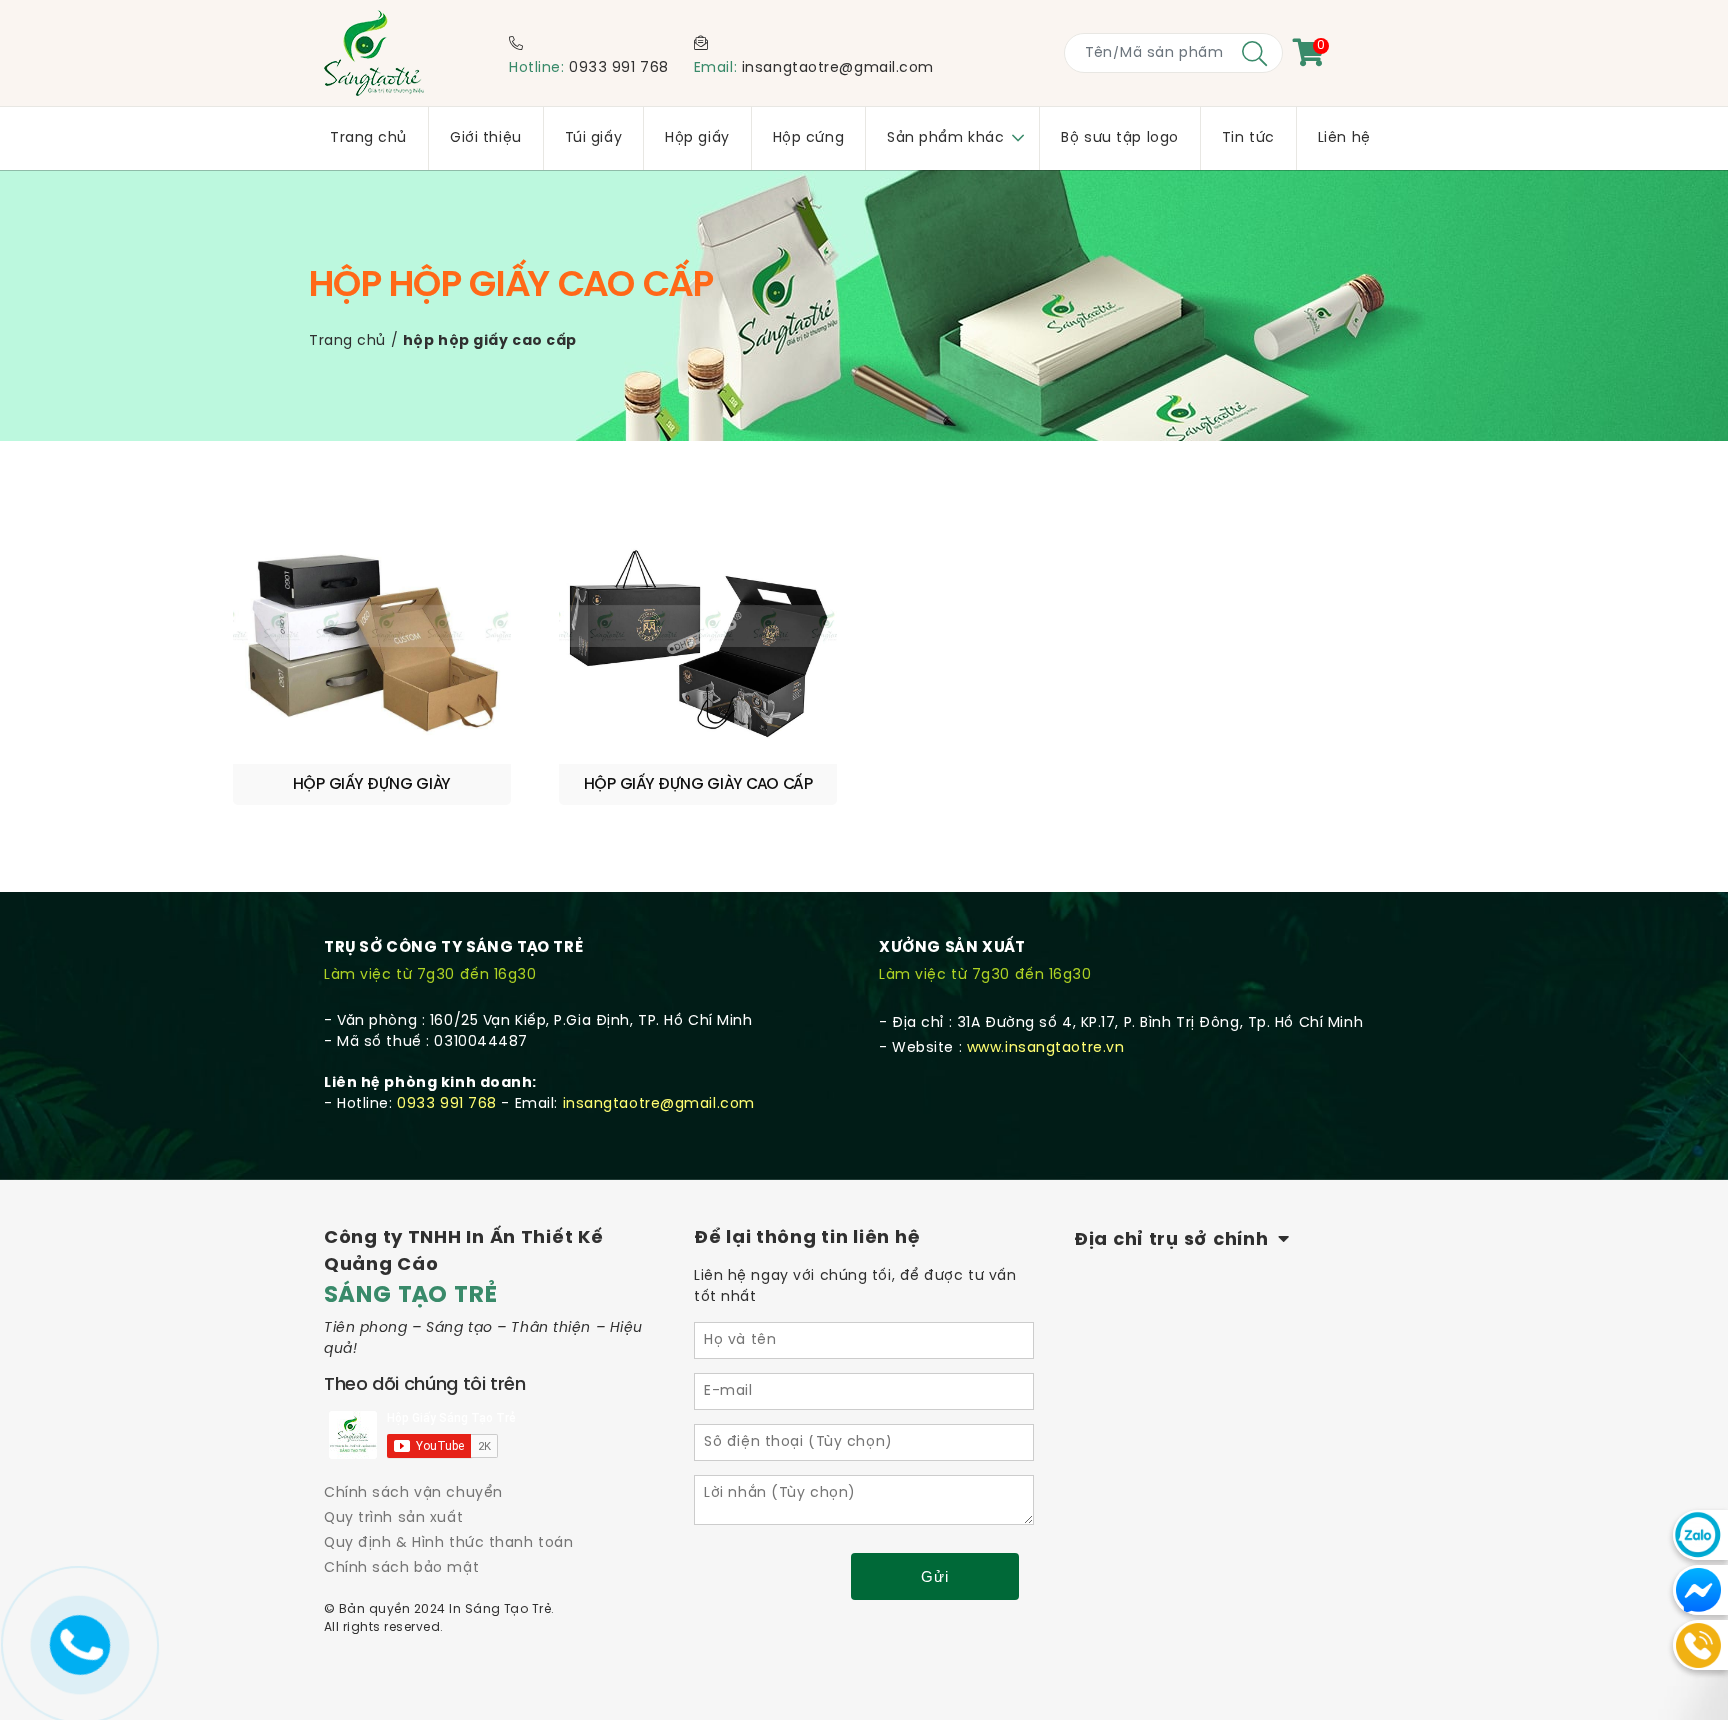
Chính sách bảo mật (401, 1568)
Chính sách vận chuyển (413, 1493)
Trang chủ (347, 341)
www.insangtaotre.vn (1046, 1048)
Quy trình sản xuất (393, 1518)
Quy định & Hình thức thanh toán (448, 1543)
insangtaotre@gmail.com (838, 68)
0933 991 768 (619, 68)
